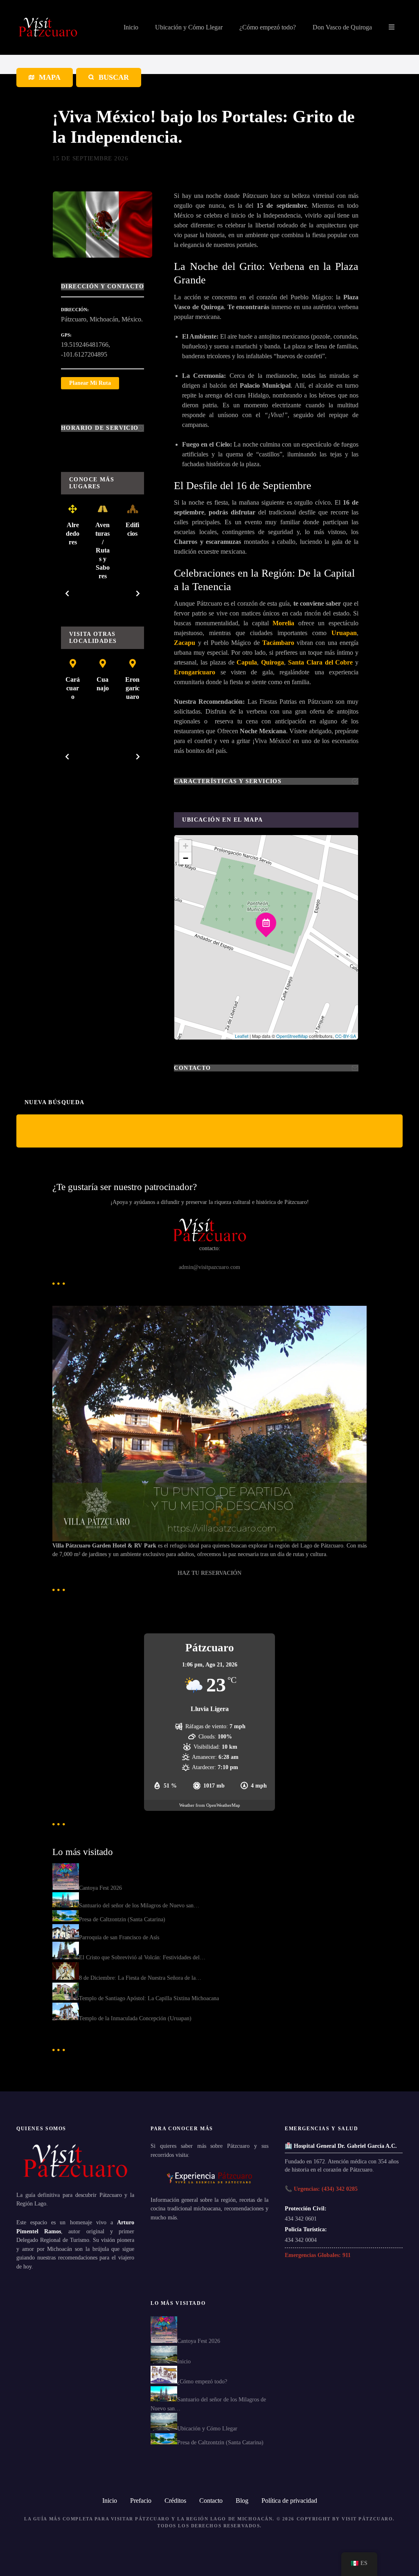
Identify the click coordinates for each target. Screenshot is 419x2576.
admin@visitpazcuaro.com (209, 1267)
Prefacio (141, 2501)
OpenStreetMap (292, 1036)
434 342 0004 (301, 2240)
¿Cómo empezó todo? (268, 27)
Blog (242, 2501)
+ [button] (186, 846)
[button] (67, 593)
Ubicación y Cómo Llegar (189, 27)
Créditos (175, 2501)
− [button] (186, 858)
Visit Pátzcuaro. (368, 2519)
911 (347, 2255)
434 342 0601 (301, 2219)
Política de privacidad (289, 2501)
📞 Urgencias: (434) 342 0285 (321, 2189)
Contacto (211, 2501)
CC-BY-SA (346, 1036)
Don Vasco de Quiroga (342, 27)
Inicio (131, 27)
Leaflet (242, 1036)
